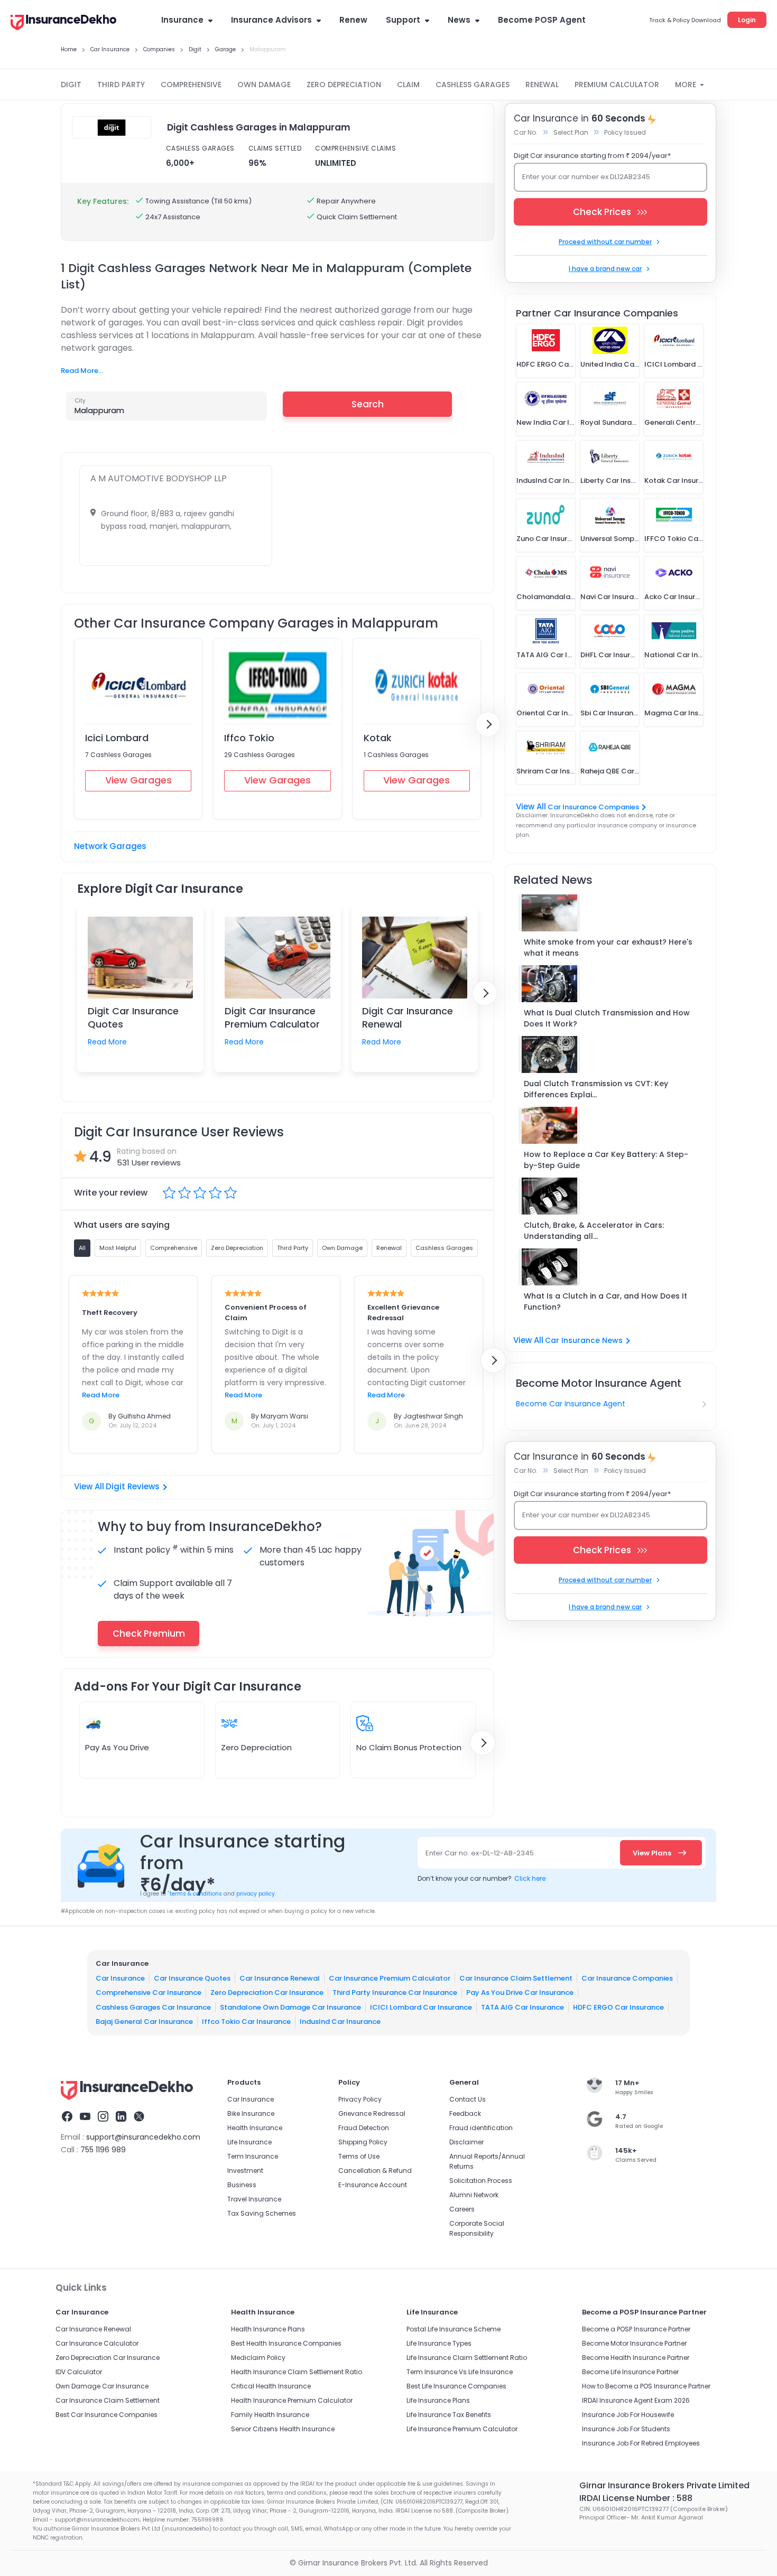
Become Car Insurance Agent (571, 1404)
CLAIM (408, 85)
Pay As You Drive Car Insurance (520, 1992)
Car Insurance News (584, 1340)
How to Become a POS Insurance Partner (646, 2386)
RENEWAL (542, 85)
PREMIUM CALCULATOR (617, 85)
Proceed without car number (605, 242)
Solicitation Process (481, 2181)
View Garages (138, 780)
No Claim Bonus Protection (409, 1747)
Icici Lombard (117, 738)
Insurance (182, 20)
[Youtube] (85, 2118)
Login (747, 20)
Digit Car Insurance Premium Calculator (272, 1018)
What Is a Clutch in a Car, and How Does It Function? (605, 1301)
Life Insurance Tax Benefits (449, 2415)
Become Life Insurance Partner (630, 2372)
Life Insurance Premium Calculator (462, 2429)
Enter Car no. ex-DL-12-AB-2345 (480, 1853)
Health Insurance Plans (268, 2329)
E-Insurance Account (373, 2185)
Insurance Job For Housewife (628, 2415)
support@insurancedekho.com (143, 2137)
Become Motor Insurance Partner (634, 2343)
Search (368, 404)
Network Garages (110, 846)
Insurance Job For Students (626, 2429)
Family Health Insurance (270, 2415)
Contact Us (468, 2099)
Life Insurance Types (439, 2343)
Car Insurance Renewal (280, 1978)
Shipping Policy (363, 2142)
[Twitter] (139, 2118)
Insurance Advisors (271, 20)
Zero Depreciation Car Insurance (267, 1992)
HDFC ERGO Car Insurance (618, 2007)
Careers (462, 2209)
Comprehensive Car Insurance (149, 1992)
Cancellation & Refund (375, 2171)
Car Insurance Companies (593, 807)
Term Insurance (253, 2156)
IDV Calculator (79, 2372)
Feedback (465, 2113)
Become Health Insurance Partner (636, 2358)
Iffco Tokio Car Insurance (246, 2022)
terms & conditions (195, 1894)
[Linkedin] (121, 2118)
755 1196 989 (103, 2150)
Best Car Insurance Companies (107, 2415)
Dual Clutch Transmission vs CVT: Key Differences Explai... (596, 1089)
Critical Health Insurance (271, 2386)
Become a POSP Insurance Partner (636, 2329)
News (459, 20)
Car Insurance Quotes (192, 1978)
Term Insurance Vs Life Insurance (460, 2372)
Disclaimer (466, 2142)
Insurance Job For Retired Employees (641, 2443)
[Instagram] (103, 2118)
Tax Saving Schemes (262, 2213)
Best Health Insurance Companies (286, 2343)
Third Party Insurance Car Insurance (395, 1992)
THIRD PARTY (121, 85)
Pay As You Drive (117, 1747)
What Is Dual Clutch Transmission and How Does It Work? (607, 1018)
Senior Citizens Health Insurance (283, 2429)
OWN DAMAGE (264, 85)
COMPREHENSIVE (191, 85)
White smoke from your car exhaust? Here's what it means (608, 948)
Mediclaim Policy (258, 2358)
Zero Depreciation (256, 1747)
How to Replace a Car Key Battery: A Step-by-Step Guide (606, 1160)
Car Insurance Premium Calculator (390, 1978)
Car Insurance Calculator (97, 2343)
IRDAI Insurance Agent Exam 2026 (636, 2400)
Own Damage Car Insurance (102, 2386)
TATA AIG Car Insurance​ (522, 2007)
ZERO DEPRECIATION (344, 85)
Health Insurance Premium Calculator (292, 2400)
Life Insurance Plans (438, 2400)
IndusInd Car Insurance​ (340, 2022)
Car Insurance (120, 1978)
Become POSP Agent (542, 20)
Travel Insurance (254, 2199)
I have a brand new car (605, 269)
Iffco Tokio (249, 738)
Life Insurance (249, 2142)
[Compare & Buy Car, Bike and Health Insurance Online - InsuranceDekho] (63, 23)
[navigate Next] (488, 724)
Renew (353, 20)
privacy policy (256, 1894)
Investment (245, 2171)
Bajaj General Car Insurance (144, 2022)
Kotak (378, 738)
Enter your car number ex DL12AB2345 (586, 177)
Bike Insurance (251, 2113)
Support (403, 20)
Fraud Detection (364, 2128)
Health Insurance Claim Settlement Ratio (297, 2372)
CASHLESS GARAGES (473, 85)
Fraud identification (481, 2128)
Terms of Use (359, 2156)
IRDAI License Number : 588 (636, 2498)
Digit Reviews (133, 1486)
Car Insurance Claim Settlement (516, 1978)
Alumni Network (474, 2195)
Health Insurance (255, 2128)
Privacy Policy (360, 2099)
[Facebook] (67, 2118)
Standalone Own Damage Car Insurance (290, 2007)
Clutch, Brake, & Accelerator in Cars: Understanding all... (594, 1231)
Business (242, 2185)
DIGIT (71, 85)
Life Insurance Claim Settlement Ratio (467, 2358)
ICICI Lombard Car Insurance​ (421, 2007)
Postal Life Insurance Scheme (454, 2329)
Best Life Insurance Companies (456, 2386)
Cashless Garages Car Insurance (153, 2007)
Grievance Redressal (372, 2113)
